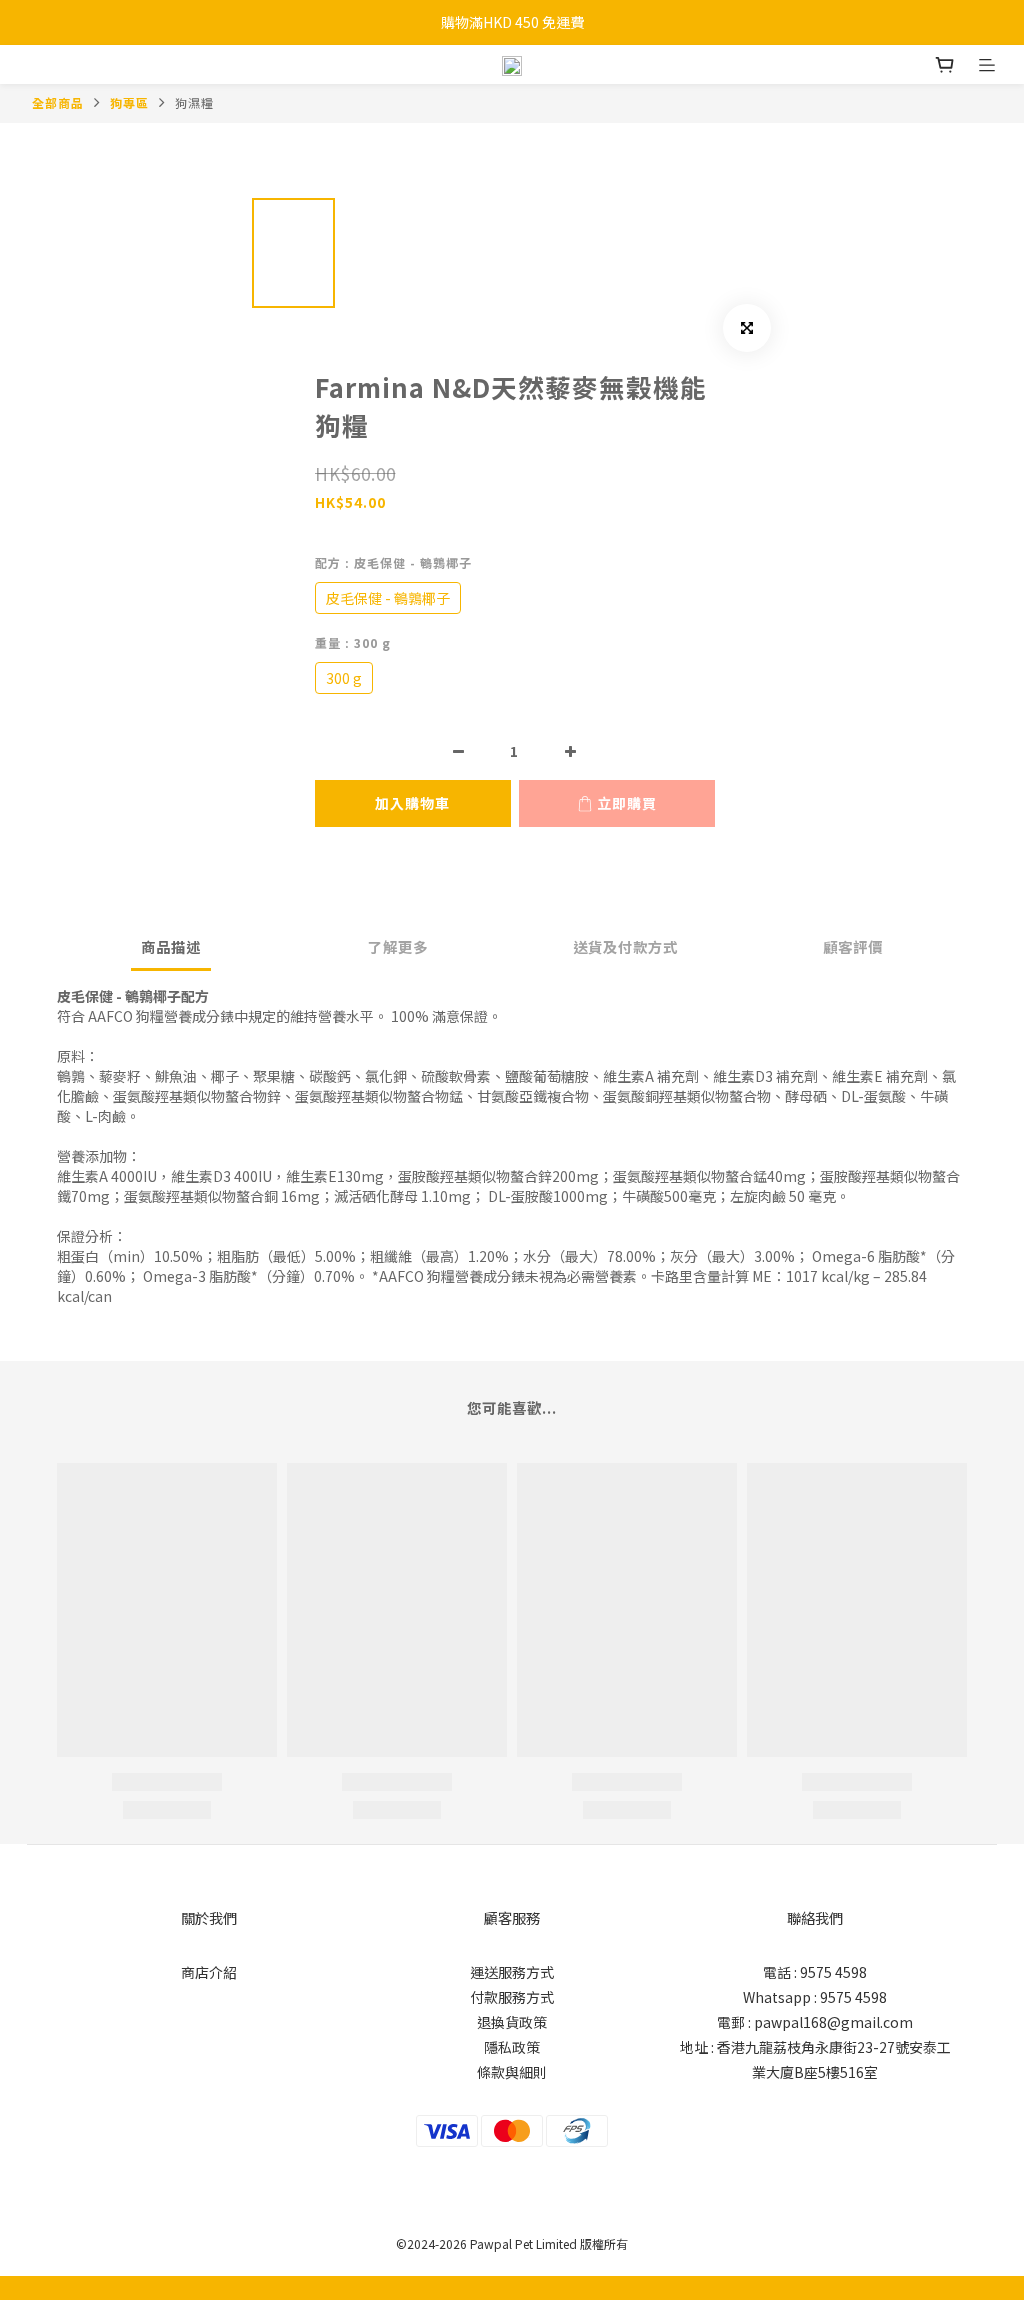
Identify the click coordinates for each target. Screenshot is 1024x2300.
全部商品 (58, 102)
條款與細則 (512, 2072)
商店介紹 (209, 1972)
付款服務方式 (512, 1997)
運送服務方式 (512, 1972)
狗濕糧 (194, 102)
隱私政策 (512, 2047)
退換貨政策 (512, 2022)
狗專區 (129, 102)
